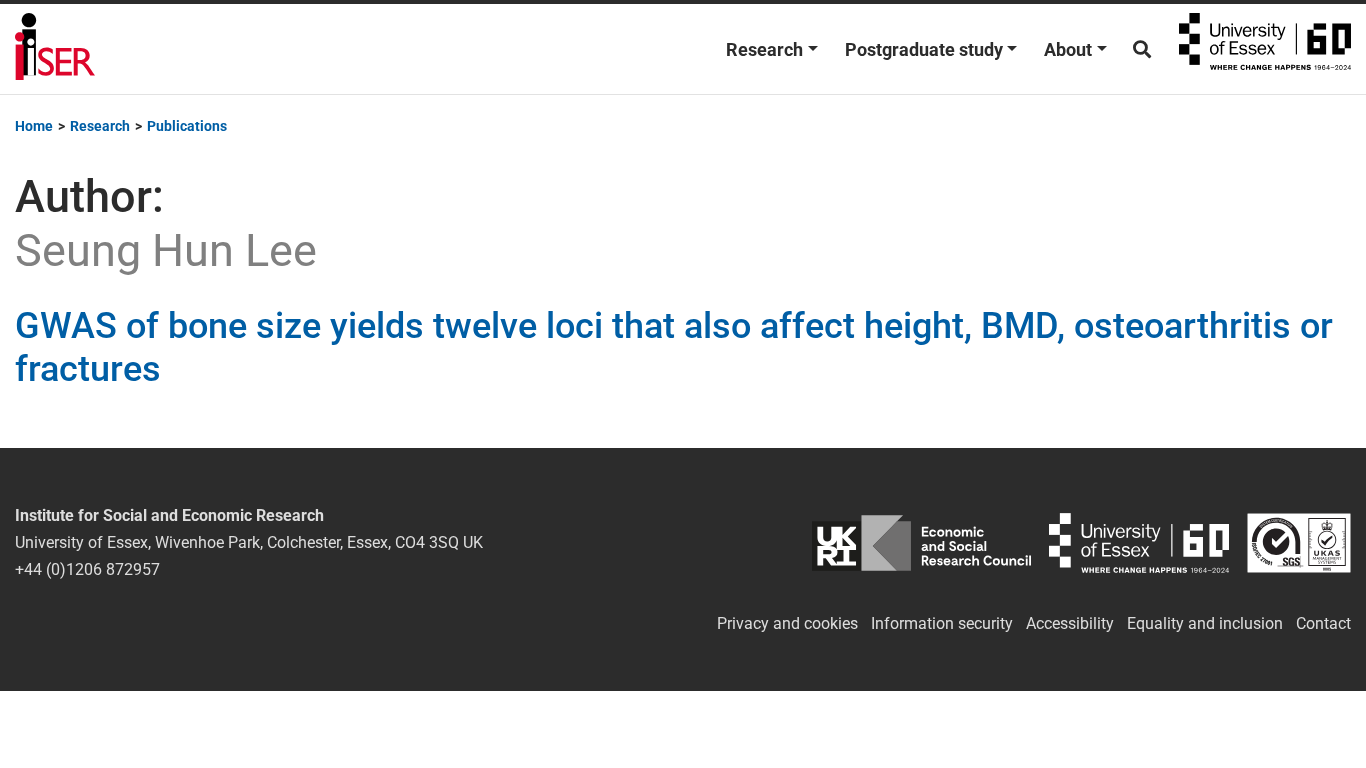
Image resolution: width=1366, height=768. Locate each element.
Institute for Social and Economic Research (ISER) (55, 49)
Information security (942, 623)
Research (764, 49)
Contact (1323, 623)
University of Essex (1265, 49)
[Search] (1142, 49)
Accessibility (1070, 623)
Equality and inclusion (1205, 623)
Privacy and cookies (787, 623)
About (1068, 49)
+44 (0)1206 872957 (87, 569)
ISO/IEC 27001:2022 (1299, 542)
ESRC (921, 542)
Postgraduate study (924, 49)
